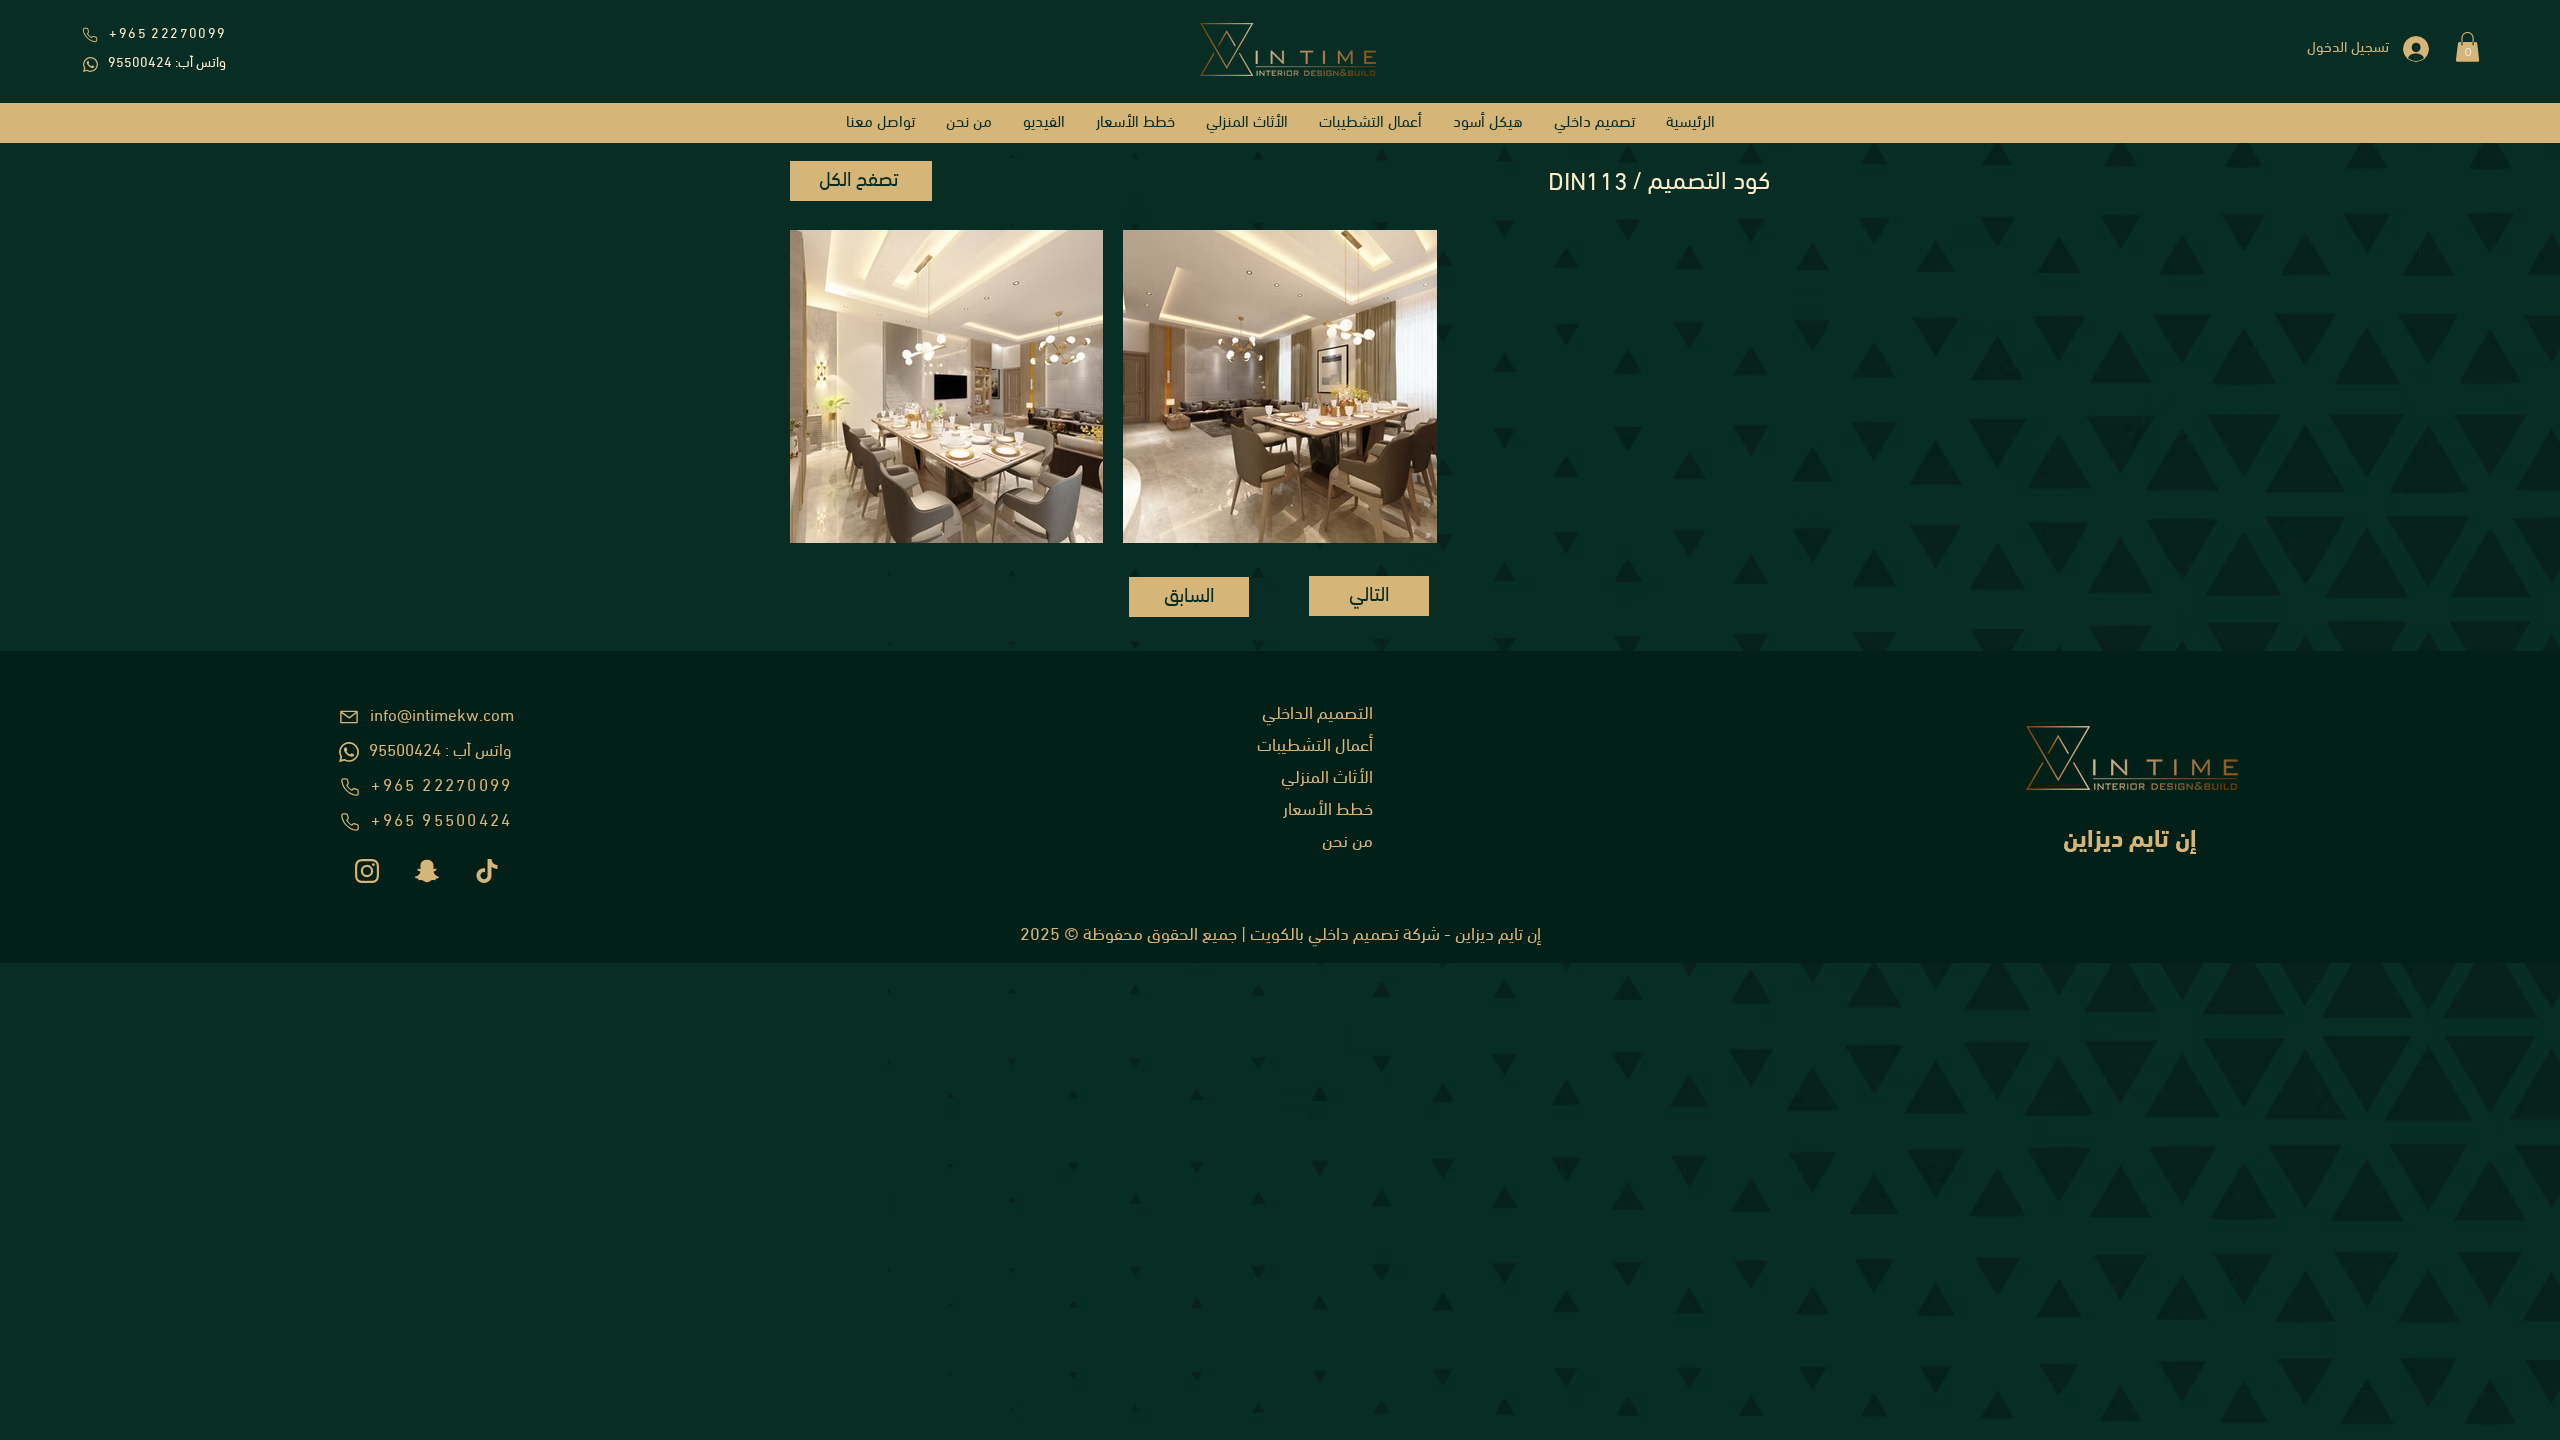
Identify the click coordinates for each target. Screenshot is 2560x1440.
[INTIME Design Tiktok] (487, 871)
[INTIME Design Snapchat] (427, 871)
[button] (2467, 47)
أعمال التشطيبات (1315, 747)
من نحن (1347, 843)
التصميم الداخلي (1317, 715)
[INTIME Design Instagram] (367, 871)
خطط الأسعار (1328, 811)
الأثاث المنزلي (1327, 779)
